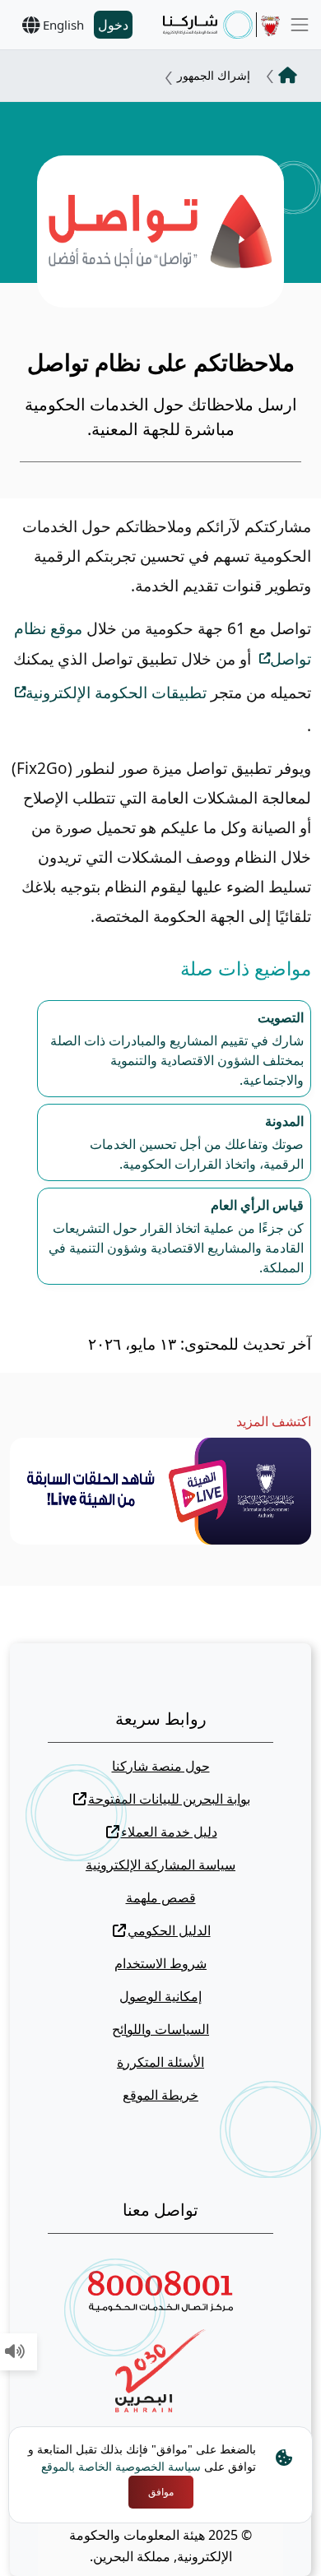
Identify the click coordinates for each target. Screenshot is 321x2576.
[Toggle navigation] (300, 25)
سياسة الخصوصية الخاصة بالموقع (121, 2466)
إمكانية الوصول (160, 1996)
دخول (113, 25)
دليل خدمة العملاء (169, 1832)
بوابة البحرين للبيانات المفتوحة (169, 1799)
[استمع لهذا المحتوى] (15, 2352)
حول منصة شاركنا (161, 1766)
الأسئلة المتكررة (160, 2062)
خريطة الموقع (160, 2095)
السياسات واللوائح (160, 2029)
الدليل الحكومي (169, 1930)
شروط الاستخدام (160, 1963)
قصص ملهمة (161, 1897)
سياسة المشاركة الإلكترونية (160, 1865)
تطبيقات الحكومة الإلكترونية (116, 693)
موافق (161, 2492)
